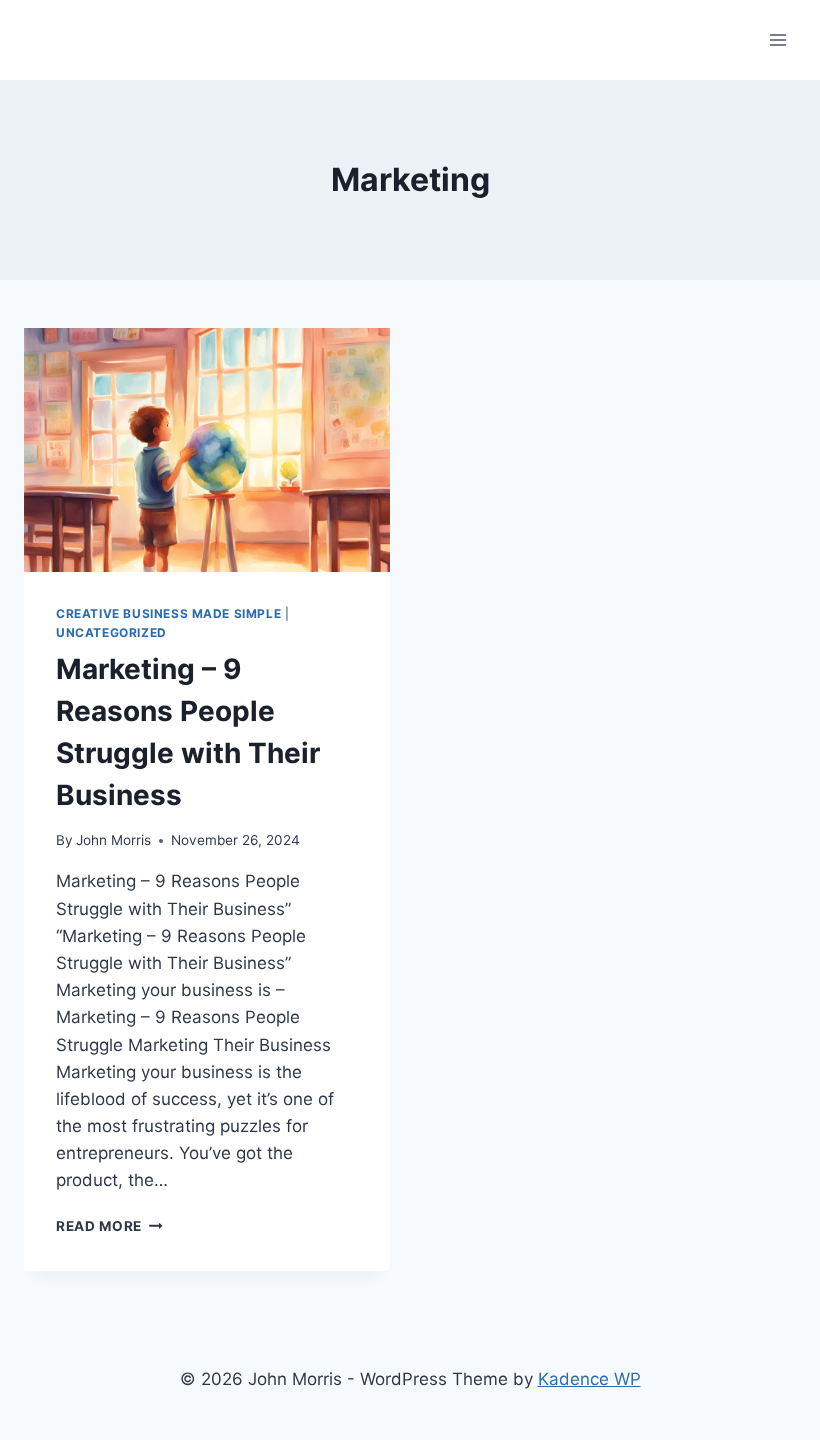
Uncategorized (111, 632)
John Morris (113, 840)
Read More (109, 1226)
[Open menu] (777, 39)
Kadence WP (589, 1379)
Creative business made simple (168, 613)
